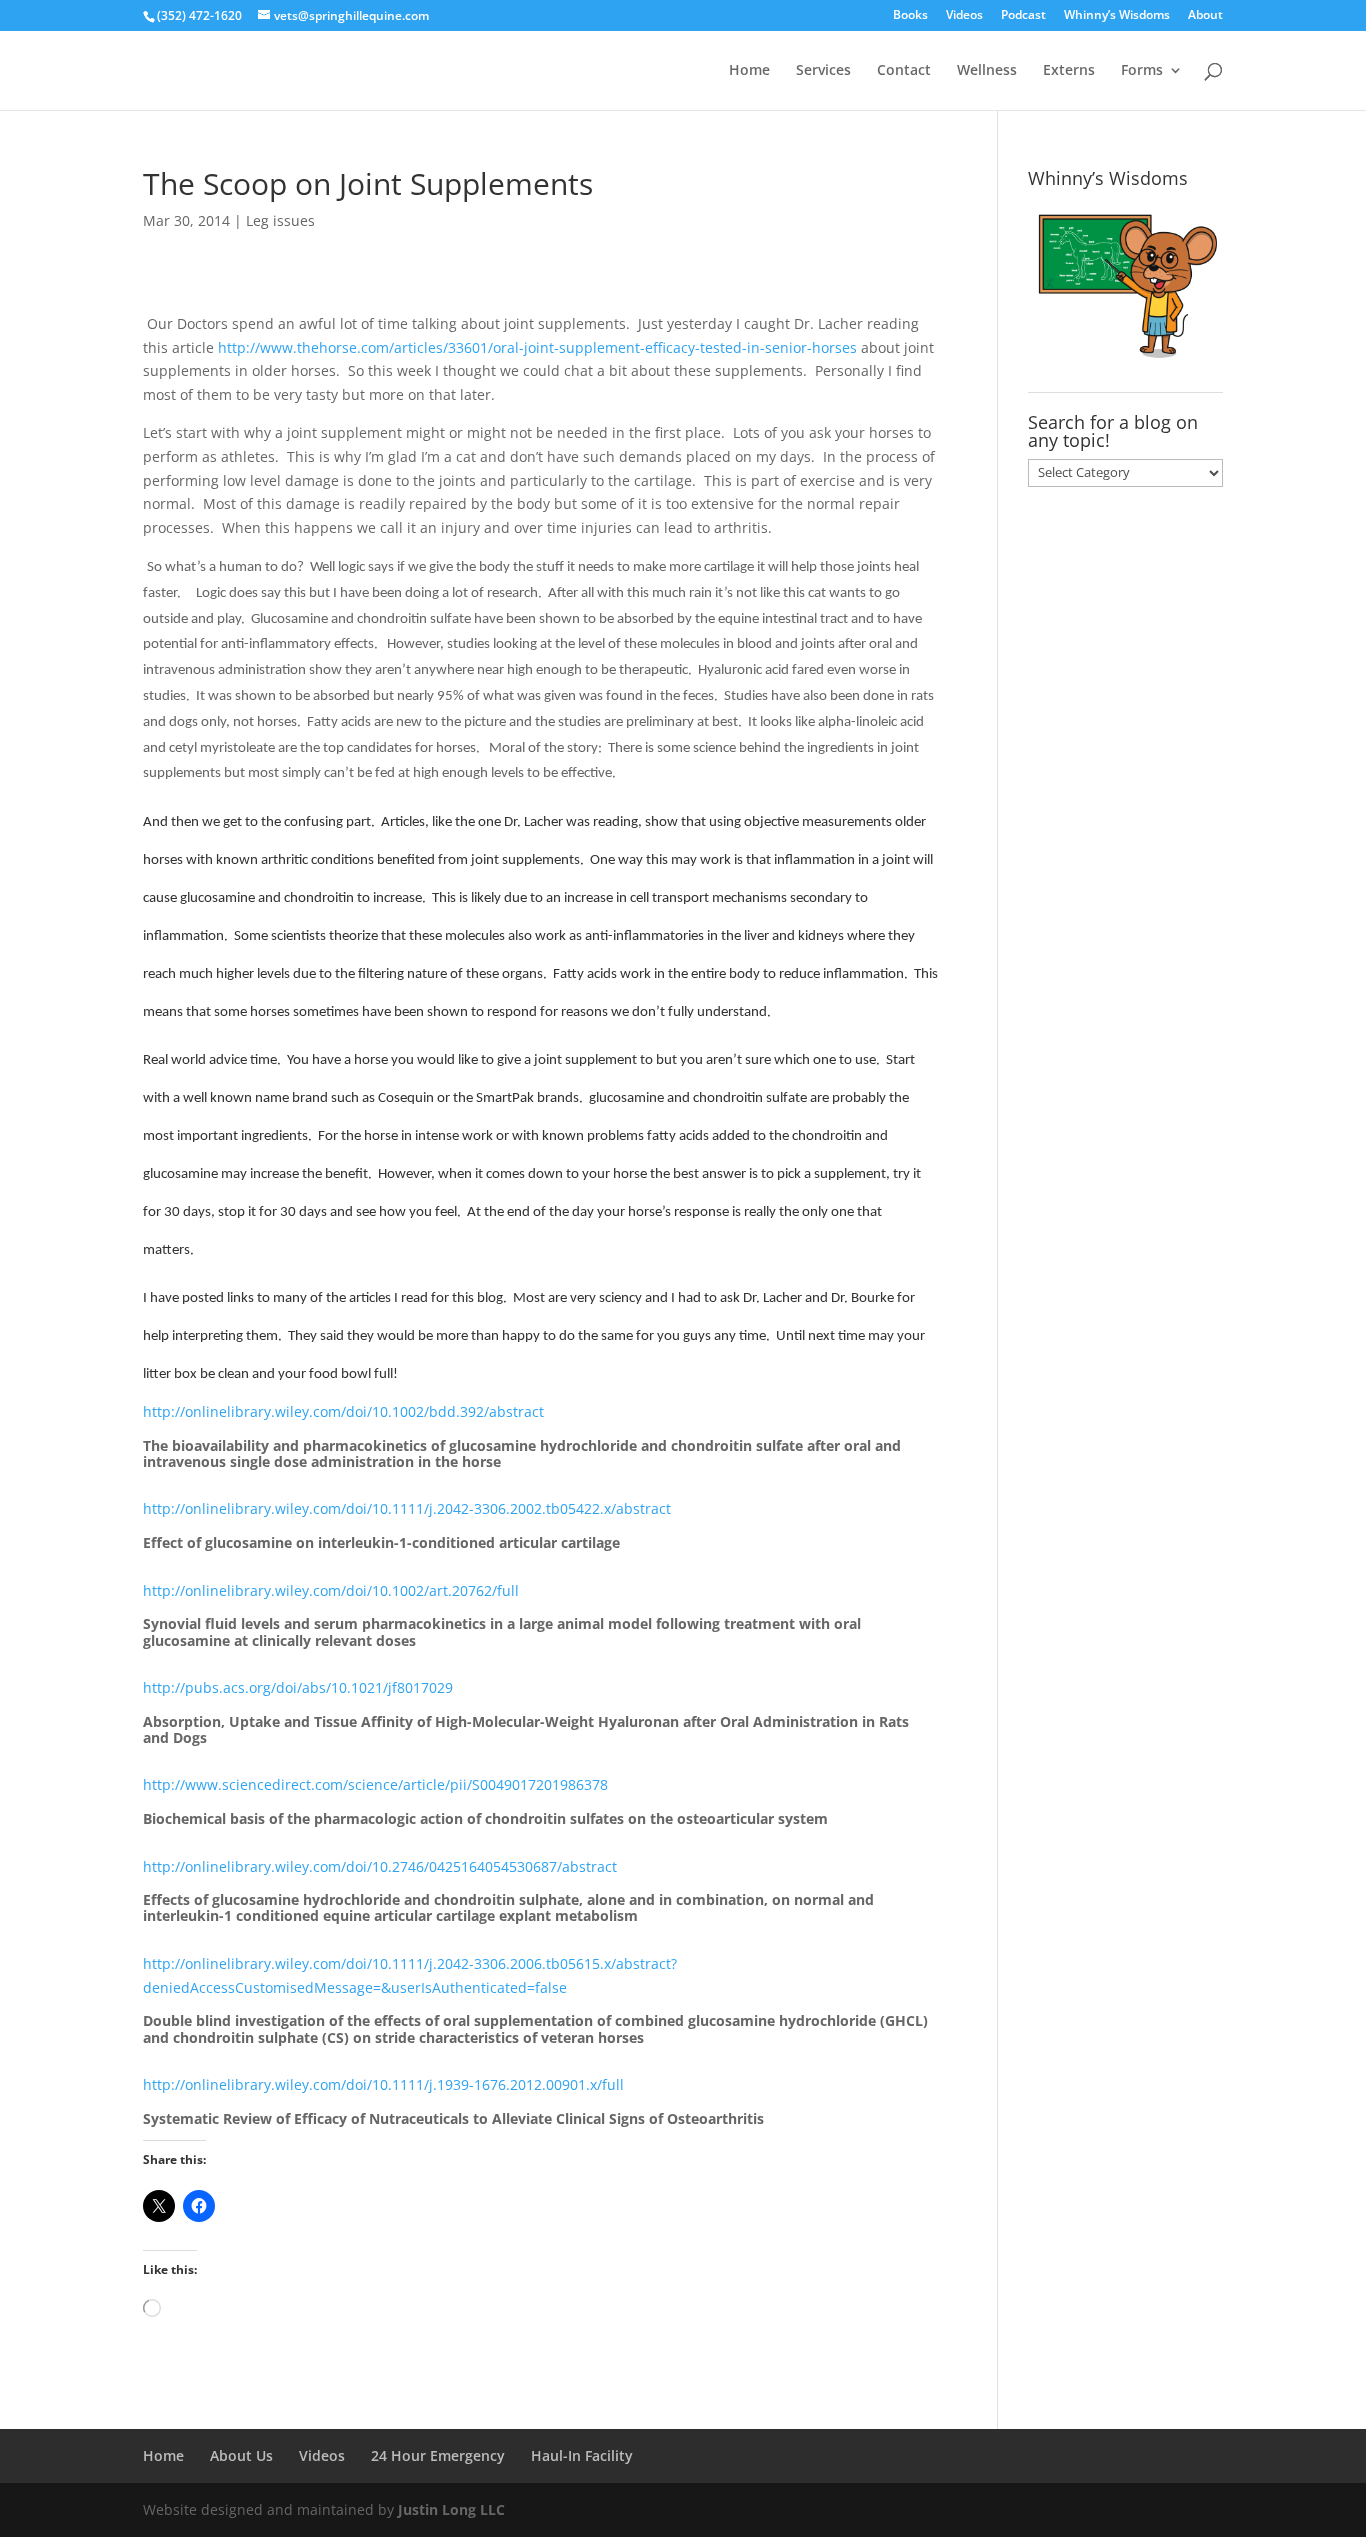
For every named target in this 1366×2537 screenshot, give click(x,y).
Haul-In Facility (582, 2455)
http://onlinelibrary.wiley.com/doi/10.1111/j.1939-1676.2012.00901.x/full (383, 2084)
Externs (1069, 71)
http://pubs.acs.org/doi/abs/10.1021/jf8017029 (298, 1687)
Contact (904, 71)
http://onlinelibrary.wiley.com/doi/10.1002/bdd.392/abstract (343, 1411)
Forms (1142, 71)
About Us (241, 2455)
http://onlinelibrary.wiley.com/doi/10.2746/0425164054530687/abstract (380, 1866)
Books (910, 16)
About (1205, 16)
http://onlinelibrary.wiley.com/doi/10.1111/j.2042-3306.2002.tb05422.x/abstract (407, 1508)
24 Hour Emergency (438, 2455)
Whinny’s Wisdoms (1117, 16)
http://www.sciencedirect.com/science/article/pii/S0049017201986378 (375, 1784)
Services (823, 71)
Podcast (1023, 16)
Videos (964, 16)
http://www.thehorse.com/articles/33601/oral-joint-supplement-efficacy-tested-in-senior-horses (537, 347)
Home (749, 71)
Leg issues (280, 220)
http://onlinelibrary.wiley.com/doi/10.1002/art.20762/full (331, 1590)
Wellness (987, 71)
